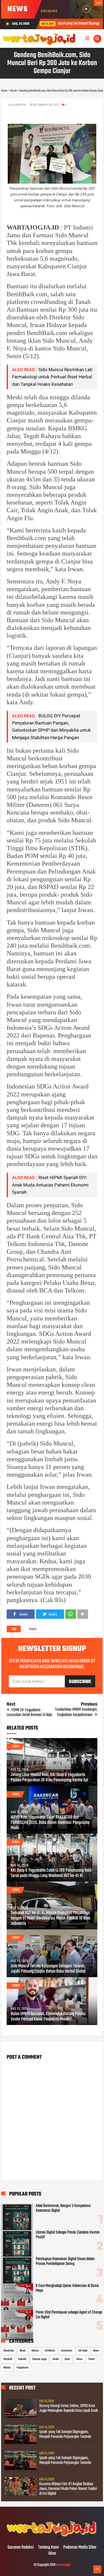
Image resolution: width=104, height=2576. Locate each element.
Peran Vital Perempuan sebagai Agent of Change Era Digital (69, 2315)
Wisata (7, 2368)
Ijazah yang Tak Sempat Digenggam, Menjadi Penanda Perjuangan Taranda (65, 2434)
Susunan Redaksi (21, 2548)
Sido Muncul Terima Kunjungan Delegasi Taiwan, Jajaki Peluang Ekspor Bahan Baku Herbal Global (48, 1969)
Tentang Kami (49, 2548)
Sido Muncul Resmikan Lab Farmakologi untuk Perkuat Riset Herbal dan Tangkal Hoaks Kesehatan (52, 377)
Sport (67, 2359)
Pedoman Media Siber (80, 2548)
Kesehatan (67, 2351)
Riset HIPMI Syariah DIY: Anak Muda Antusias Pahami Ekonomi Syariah (50, 1185)
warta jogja (63, 2565)
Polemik (22, 2359)
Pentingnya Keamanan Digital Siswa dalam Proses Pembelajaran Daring (65, 2261)
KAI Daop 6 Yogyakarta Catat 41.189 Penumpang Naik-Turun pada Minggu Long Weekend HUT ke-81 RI (52, 1873)
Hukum (35, 2351)
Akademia (9, 2351)
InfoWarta (50, 2351)
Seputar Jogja (39, 2359)
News (96, 2351)
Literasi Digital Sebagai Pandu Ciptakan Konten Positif (68, 2235)
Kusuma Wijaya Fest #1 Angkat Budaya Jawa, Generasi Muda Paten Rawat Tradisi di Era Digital (68, 2489)
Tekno (79, 2359)
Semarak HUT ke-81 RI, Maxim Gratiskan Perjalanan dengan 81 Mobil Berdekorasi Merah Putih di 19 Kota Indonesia (50, 1918)
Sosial (56, 2359)
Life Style (83, 2351)
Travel (91, 2359)
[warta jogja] (52, 2536)
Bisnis (33, 1629)
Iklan (52, 2554)
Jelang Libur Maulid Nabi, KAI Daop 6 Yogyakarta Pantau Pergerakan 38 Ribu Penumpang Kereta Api (49, 1778)
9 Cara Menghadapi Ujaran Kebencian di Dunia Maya (67, 2288)
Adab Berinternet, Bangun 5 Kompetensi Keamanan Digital (63, 2208)
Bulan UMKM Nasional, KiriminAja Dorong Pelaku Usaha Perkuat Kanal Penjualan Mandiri (48, 2017)
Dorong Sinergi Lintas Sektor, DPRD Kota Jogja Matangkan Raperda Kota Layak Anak (69, 2408)
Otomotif (8, 2359)
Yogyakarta (23, 2368)
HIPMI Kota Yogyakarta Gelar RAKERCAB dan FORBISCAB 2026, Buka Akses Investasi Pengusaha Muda (50, 1823)
